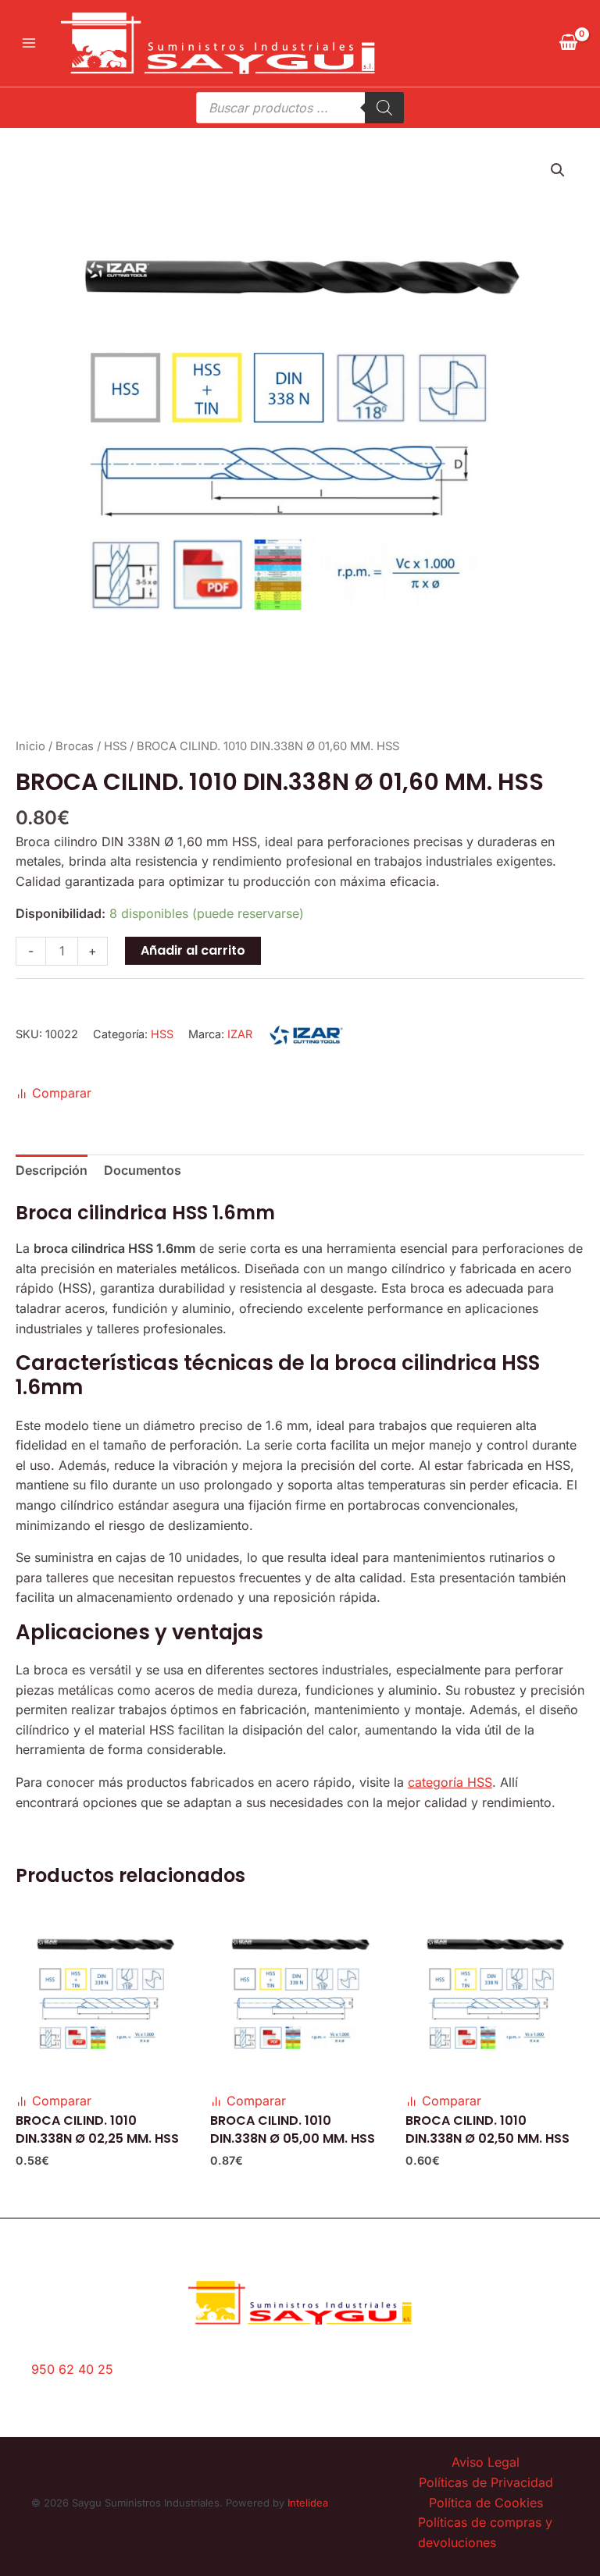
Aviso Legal (486, 2462)
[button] (558, 170)
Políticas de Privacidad (486, 2482)
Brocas (75, 746)
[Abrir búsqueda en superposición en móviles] (300, 108)
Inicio (30, 746)
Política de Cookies (486, 2503)
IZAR (240, 1034)
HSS (115, 746)
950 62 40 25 (72, 2369)
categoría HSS (450, 1782)
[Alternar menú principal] (29, 43)
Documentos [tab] (143, 1170)
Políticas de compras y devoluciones (485, 2532)
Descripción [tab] (52, 1170)
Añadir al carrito (193, 950)
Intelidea (308, 2503)
